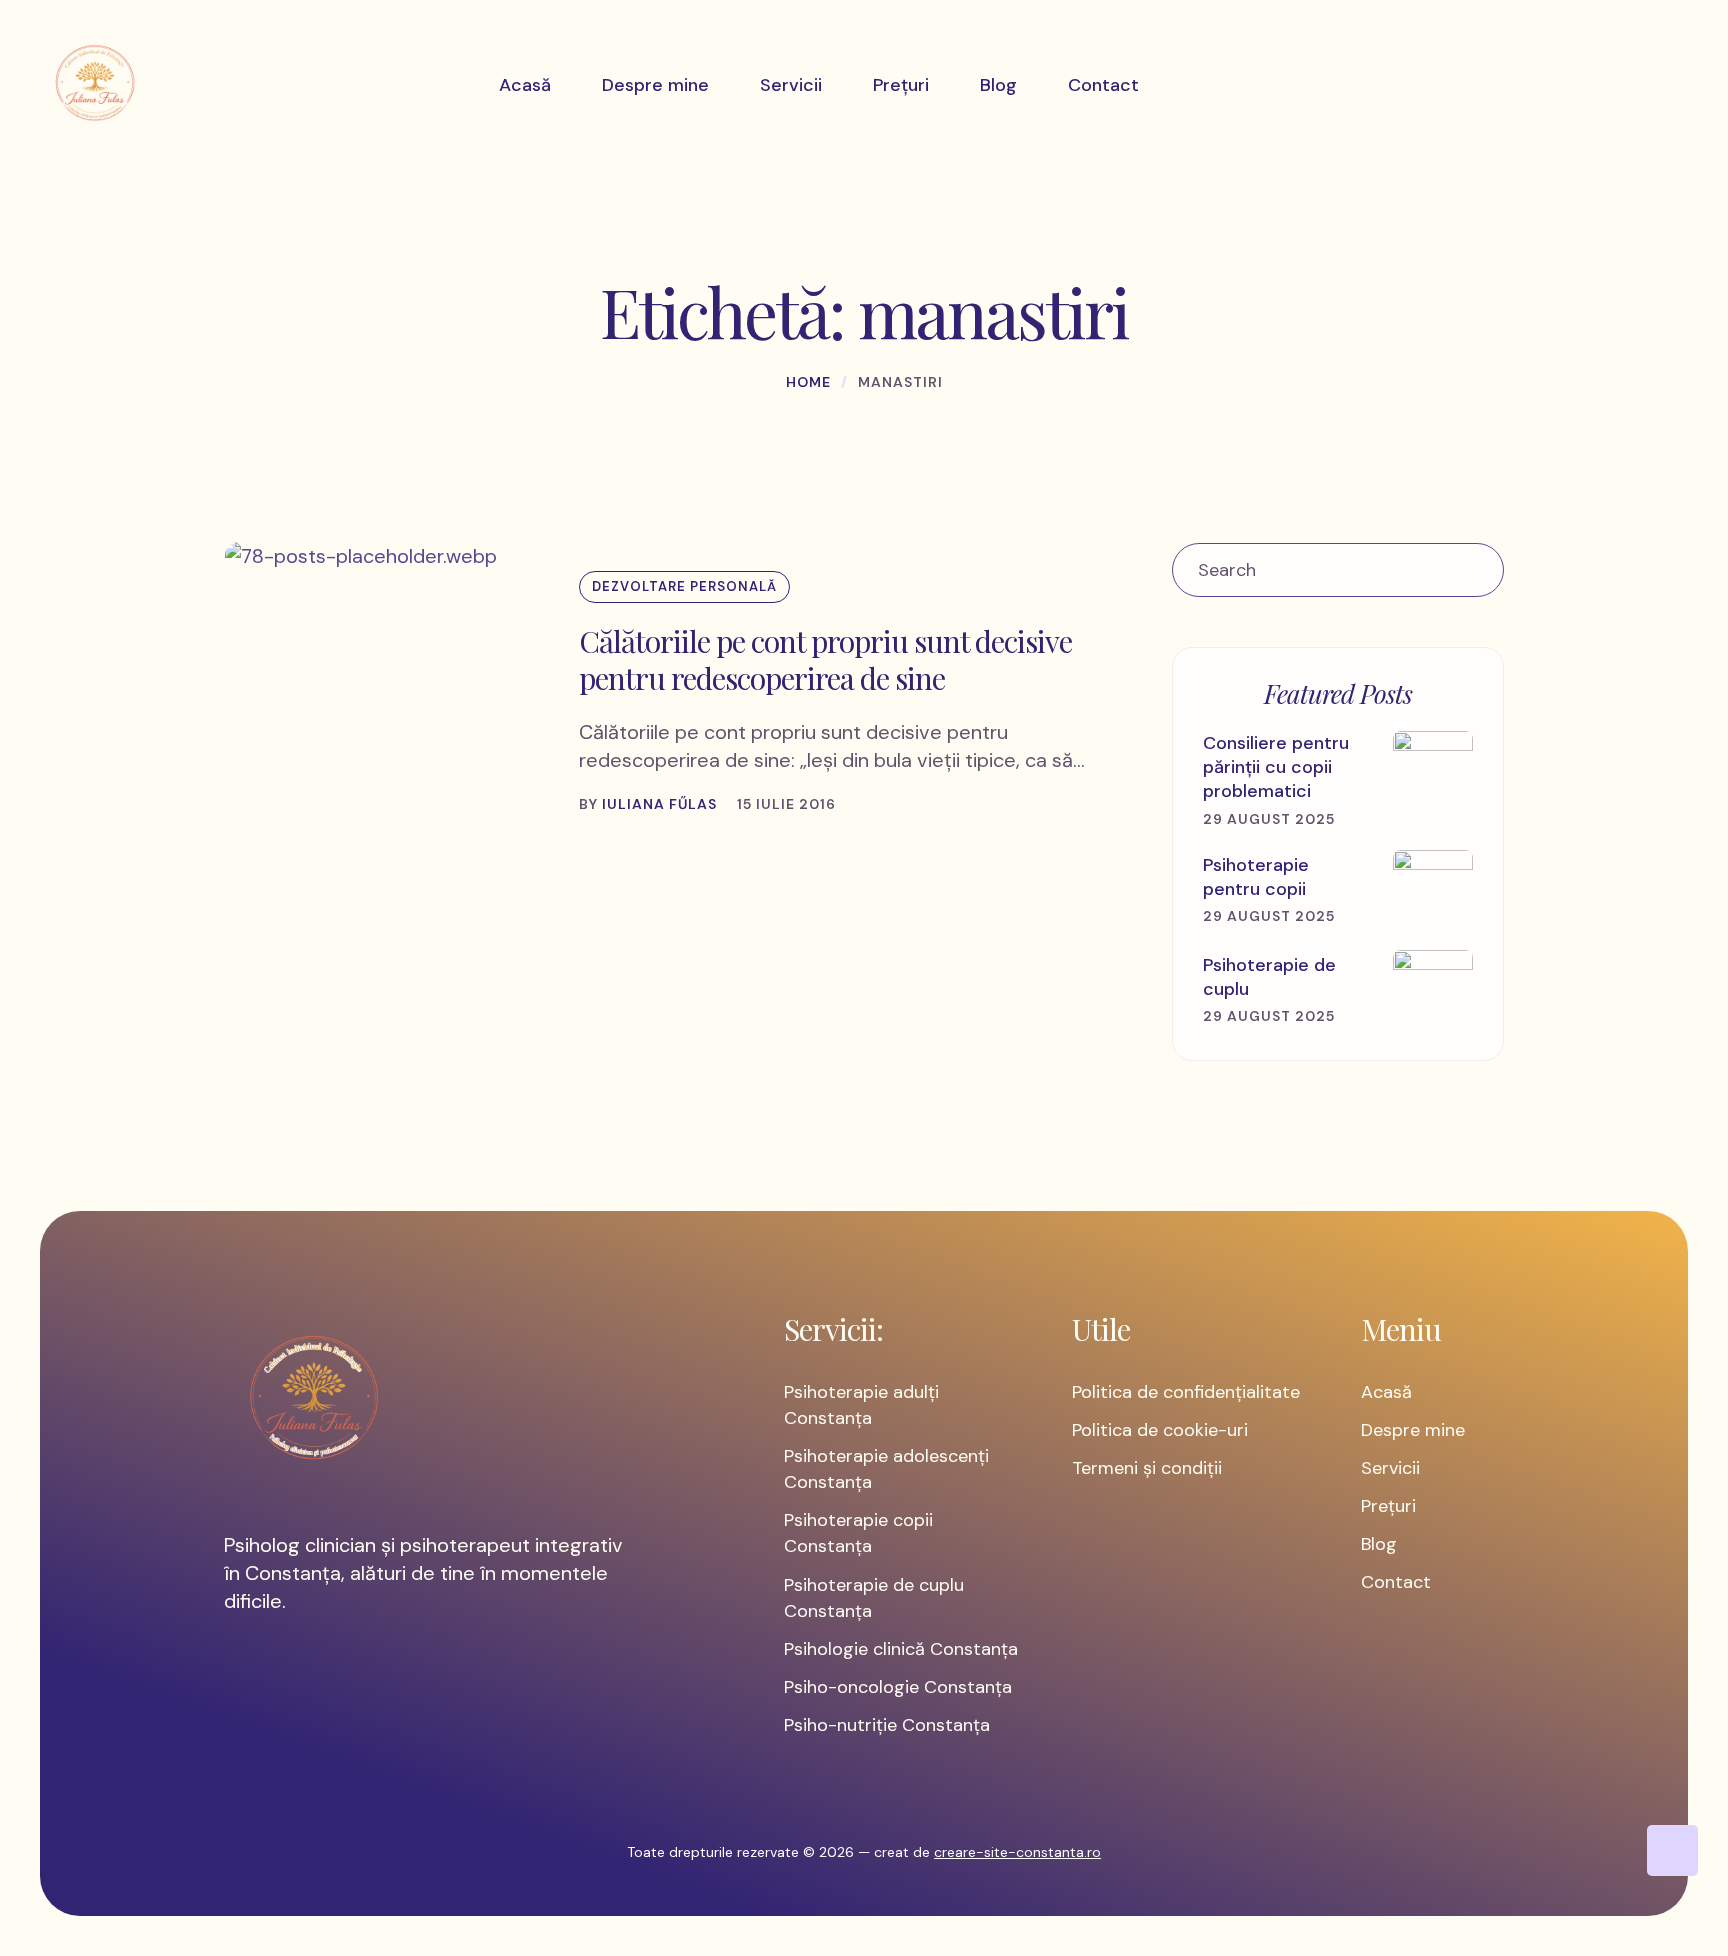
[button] (1672, 1850)
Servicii (1390, 1468)
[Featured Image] (361, 556)
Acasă (1386, 1392)
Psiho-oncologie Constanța (898, 1687)
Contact (1396, 1582)
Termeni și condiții (1147, 1468)
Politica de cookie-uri (1160, 1430)
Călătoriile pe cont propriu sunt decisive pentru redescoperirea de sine (825, 660)
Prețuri (1388, 1506)
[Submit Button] (1477, 570)
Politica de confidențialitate (1186, 1392)
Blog (1379, 1544)
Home (808, 382)
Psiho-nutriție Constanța (887, 1725)
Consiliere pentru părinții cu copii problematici (1276, 767)
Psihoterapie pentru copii (1256, 877)
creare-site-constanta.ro (1017, 1852)
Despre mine (1413, 1430)
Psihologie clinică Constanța (901, 1649)
